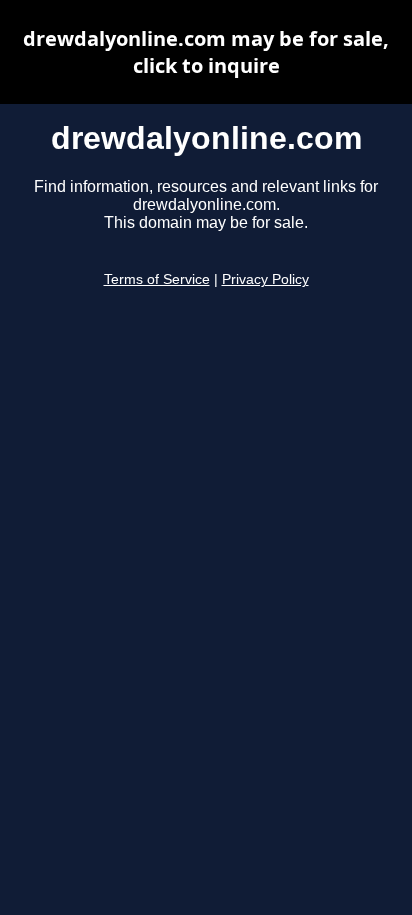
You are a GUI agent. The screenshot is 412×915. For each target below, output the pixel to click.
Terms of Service (157, 279)
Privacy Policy (265, 279)
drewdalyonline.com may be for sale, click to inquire (206, 52)
